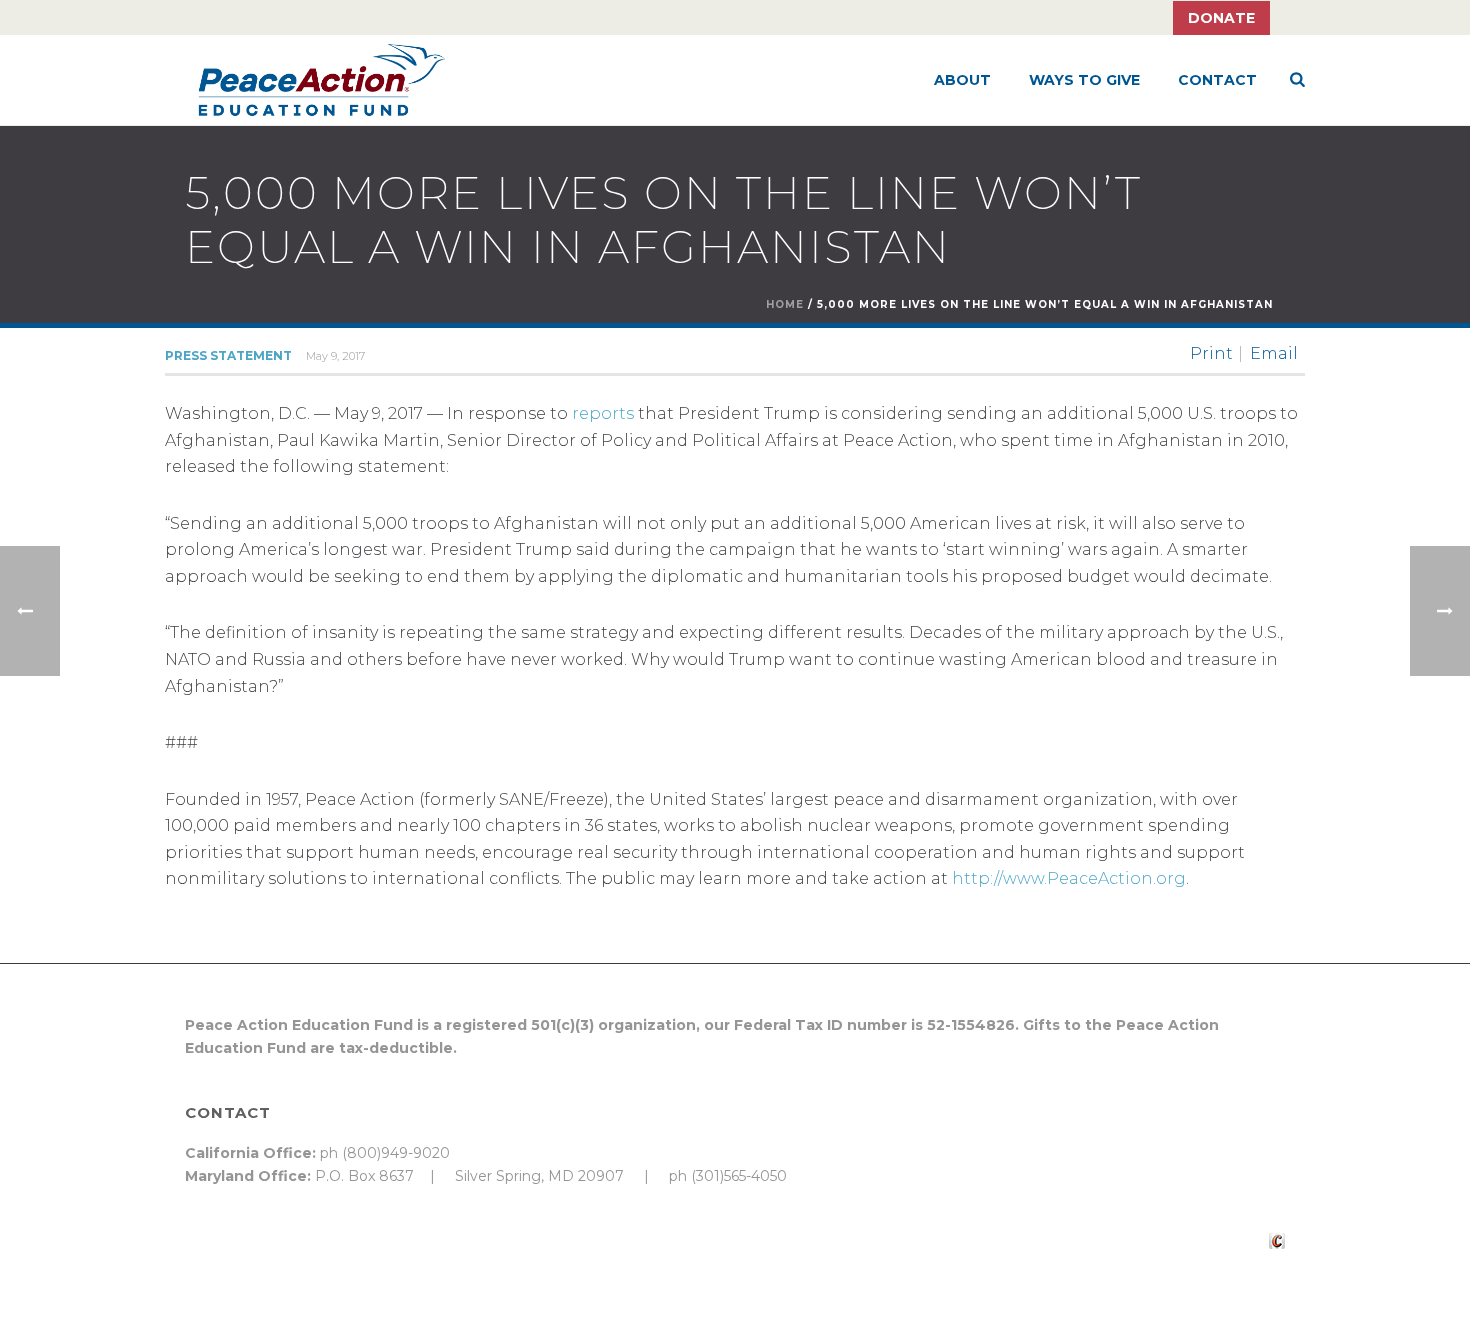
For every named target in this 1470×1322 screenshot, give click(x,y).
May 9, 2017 (335, 356)
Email (1274, 354)
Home (785, 304)
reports (603, 413)
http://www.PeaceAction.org (1069, 878)
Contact (1217, 80)
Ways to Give (1084, 80)
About (962, 80)
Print (1211, 354)
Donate (1221, 18)
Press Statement (228, 355)
